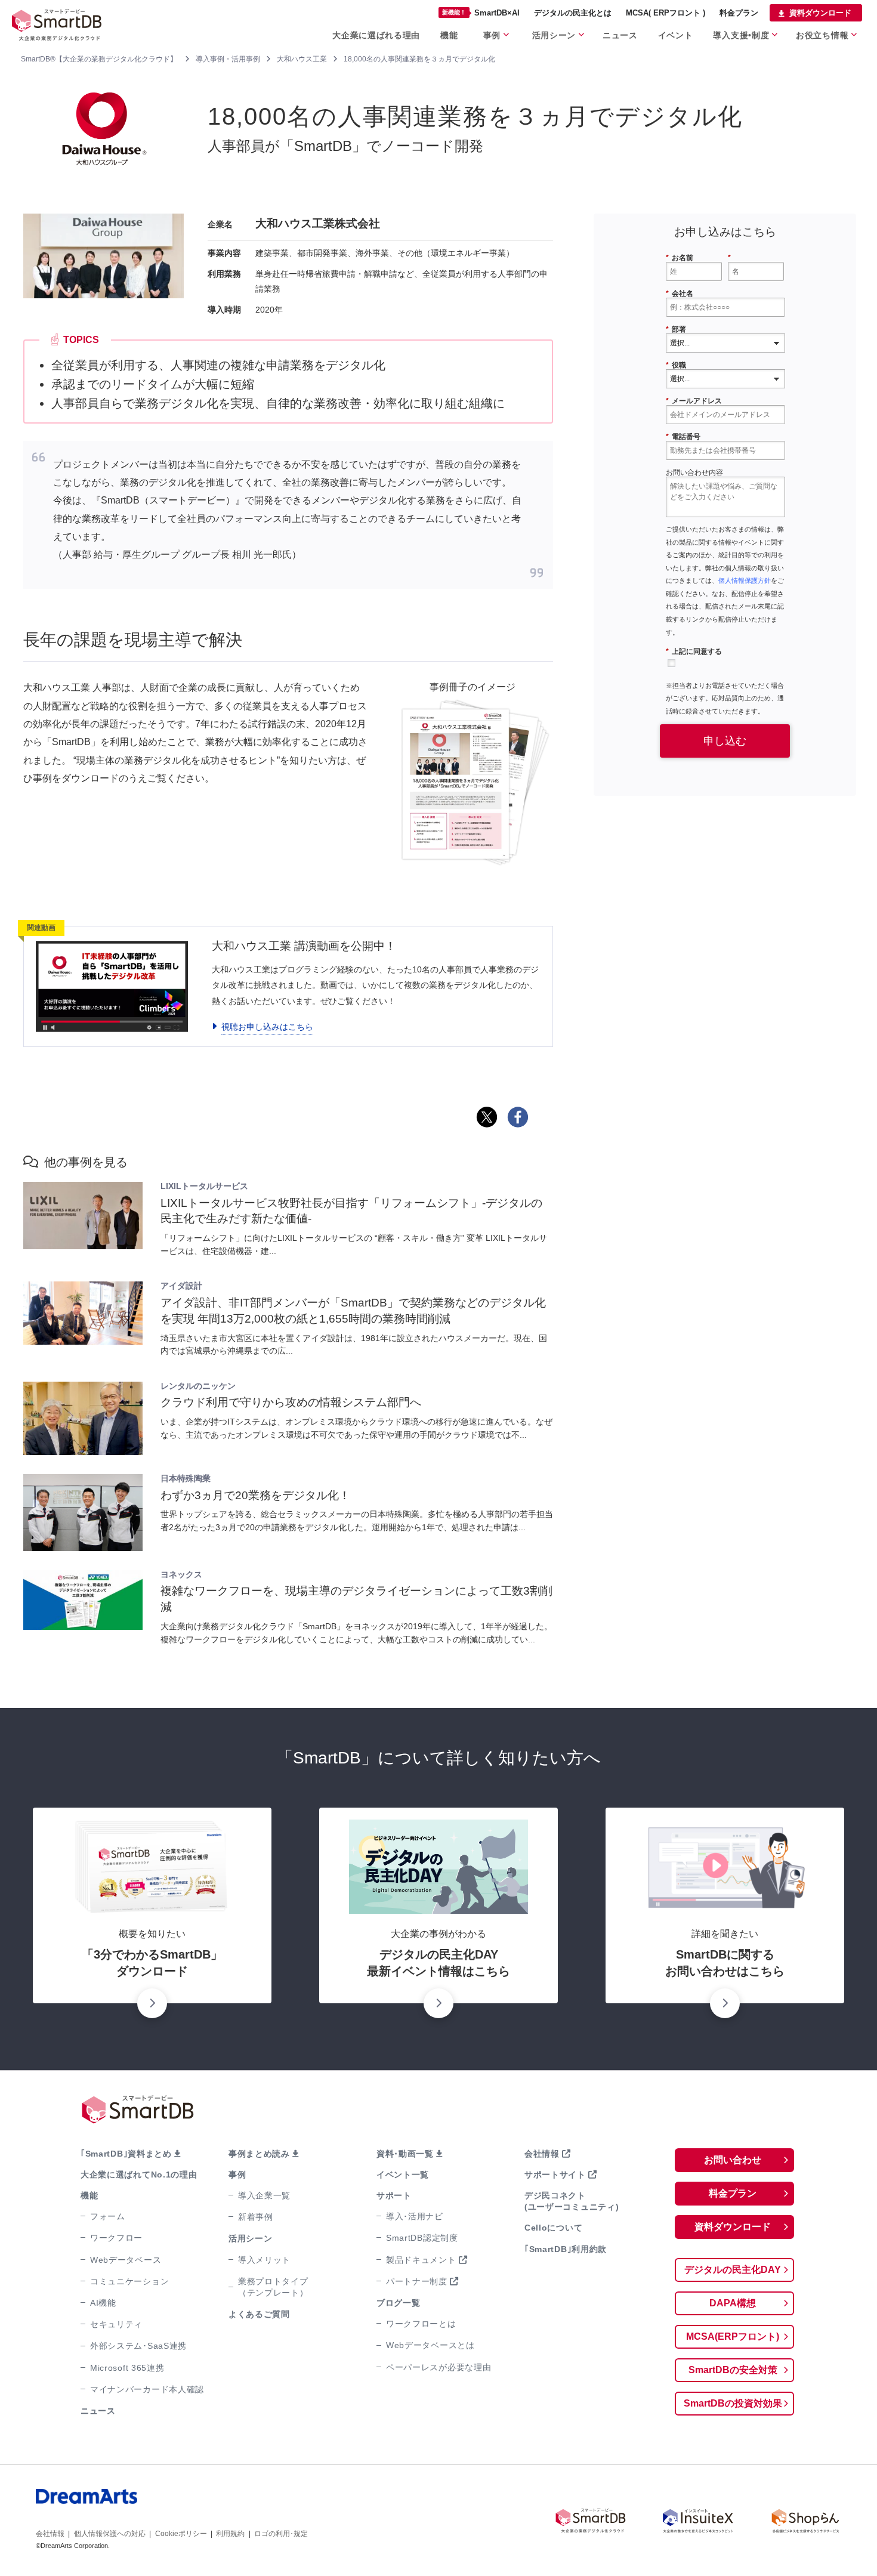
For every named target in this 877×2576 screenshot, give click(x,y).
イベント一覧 (403, 2175)
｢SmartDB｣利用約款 (566, 2249)
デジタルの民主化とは (573, 13)
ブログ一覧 (399, 2303)
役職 (676, 365)
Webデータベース (126, 2260)
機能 (449, 35)
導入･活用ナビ (415, 2216)
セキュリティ (116, 2324)
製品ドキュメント (421, 2260)
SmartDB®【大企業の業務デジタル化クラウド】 (99, 59)
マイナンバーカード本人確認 (147, 2389)
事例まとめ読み (259, 2154)
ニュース (620, 35)
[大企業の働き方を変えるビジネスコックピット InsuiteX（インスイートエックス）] (698, 2521)
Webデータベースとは (430, 2345)
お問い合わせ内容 (694, 472)
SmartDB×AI (481, 13)
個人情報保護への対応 (110, 2534)
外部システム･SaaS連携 (138, 2346)
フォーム (108, 2216)
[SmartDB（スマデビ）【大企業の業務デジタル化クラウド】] (66, 24)
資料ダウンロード (820, 13)
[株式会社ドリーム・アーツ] (176, 2508)
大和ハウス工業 (302, 59)
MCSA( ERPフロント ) (666, 13)
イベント (676, 35)
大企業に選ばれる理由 (376, 35)
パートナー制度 (417, 2281)
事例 (492, 35)
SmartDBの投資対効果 (733, 2403)
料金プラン (739, 13)
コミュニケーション (129, 2281)
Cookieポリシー (181, 2534)
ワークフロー (116, 2238)
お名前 (680, 258)
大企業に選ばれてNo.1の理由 (139, 2175)
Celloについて (553, 2228)
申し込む (725, 741)
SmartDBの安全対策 (733, 2370)
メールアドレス (694, 401)
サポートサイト (555, 2175)
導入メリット (264, 2260)
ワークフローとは (421, 2324)
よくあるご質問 (259, 2314)
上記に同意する (694, 651)
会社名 (680, 294)
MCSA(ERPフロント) (733, 2336)
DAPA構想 (733, 2303)
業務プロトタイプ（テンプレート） (273, 2287)
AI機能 (103, 2303)
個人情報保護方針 (745, 580)
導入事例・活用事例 (228, 59)
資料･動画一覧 (405, 2154)
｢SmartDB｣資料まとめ (126, 2154)
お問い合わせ (733, 2160)
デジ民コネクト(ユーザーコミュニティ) (572, 2201)
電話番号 (683, 437)
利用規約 (230, 2534)
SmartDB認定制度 (422, 2238)
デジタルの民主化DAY (733, 2270)
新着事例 (256, 2217)
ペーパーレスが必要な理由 (438, 2367)
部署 (676, 329)
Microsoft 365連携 (127, 2368)
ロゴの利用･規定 (281, 2534)
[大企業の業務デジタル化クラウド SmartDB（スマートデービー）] (591, 2521)
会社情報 (542, 2154)
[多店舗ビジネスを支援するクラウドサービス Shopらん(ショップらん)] (805, 2521)
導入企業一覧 (264, 2195)
